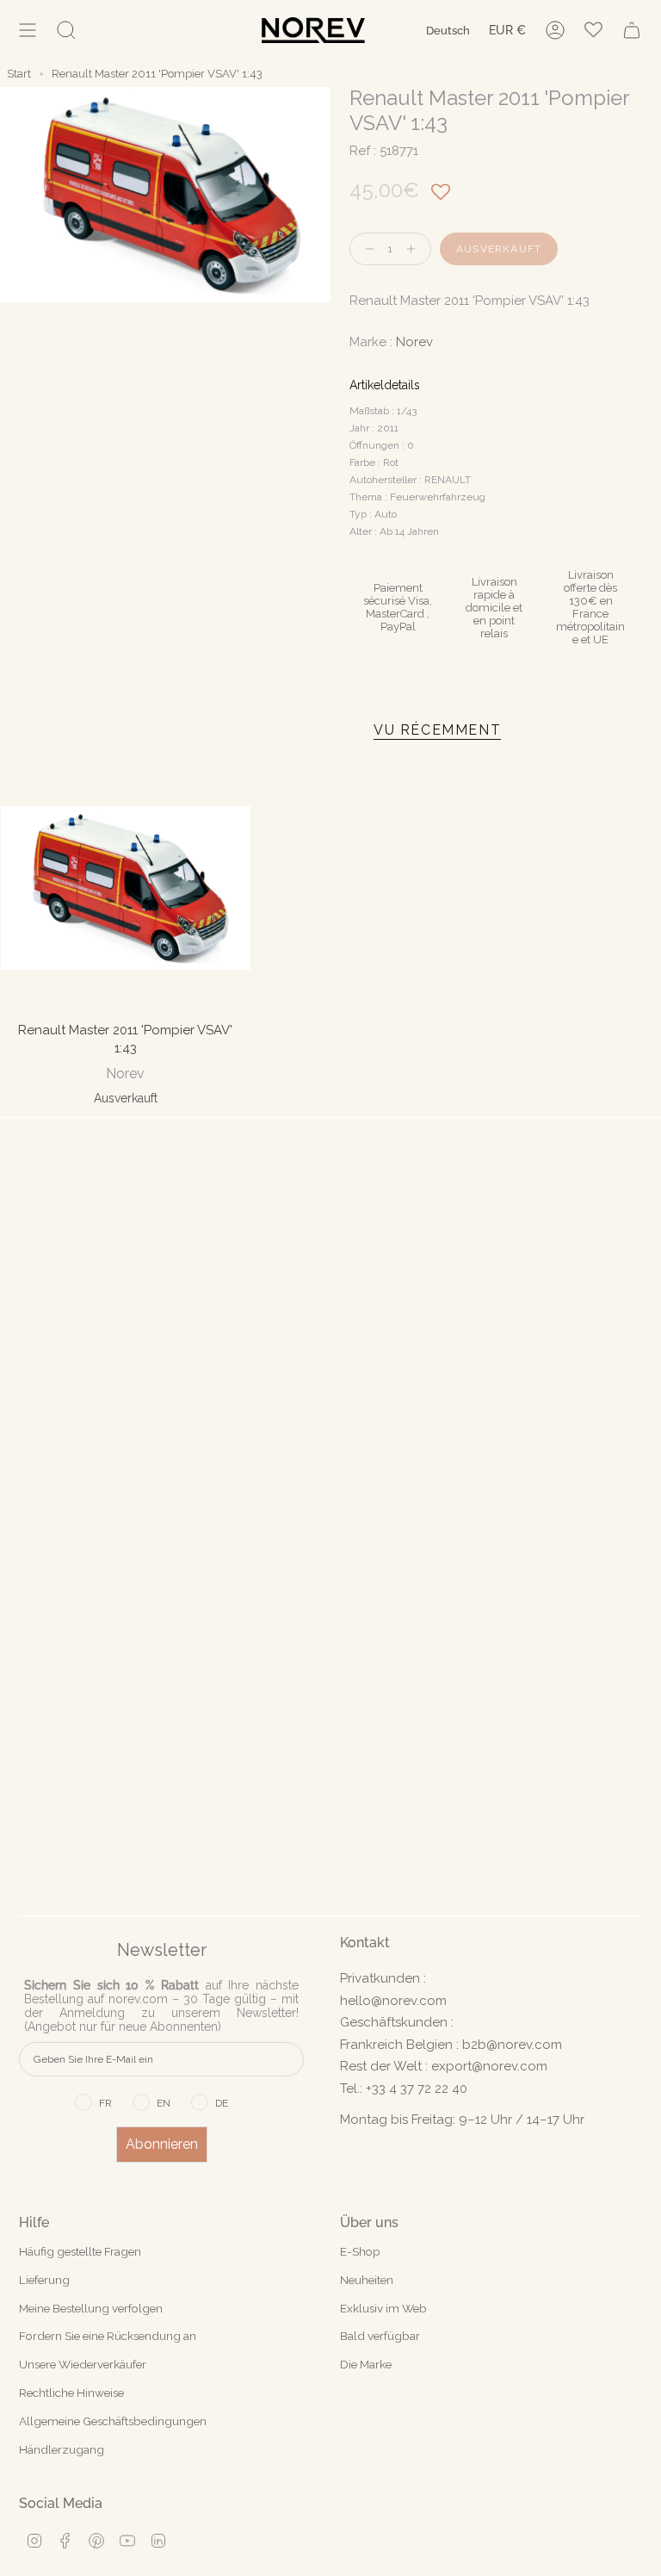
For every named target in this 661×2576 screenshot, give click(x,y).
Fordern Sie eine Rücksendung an (108, 2336)
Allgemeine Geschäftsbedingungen (113, 2421)
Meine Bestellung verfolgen (91, 2308)
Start (19, 74)
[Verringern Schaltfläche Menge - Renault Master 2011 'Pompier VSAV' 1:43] (366, 249)
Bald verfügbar (380, 2336)
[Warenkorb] (632, 30)
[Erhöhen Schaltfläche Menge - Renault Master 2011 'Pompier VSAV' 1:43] (415, 249)
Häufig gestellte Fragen (80, 2251)
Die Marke (366, 2364)
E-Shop (360, 2251)
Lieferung (44, 2280)
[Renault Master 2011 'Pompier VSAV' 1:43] (126, 888)
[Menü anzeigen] (28, 30)
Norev (414, 342)
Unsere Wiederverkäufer (83, 2364)
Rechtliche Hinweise (71, 2393)
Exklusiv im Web (383, 2308)
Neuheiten (367, 2280)
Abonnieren (162, 2144)
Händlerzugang (62, 2449)
